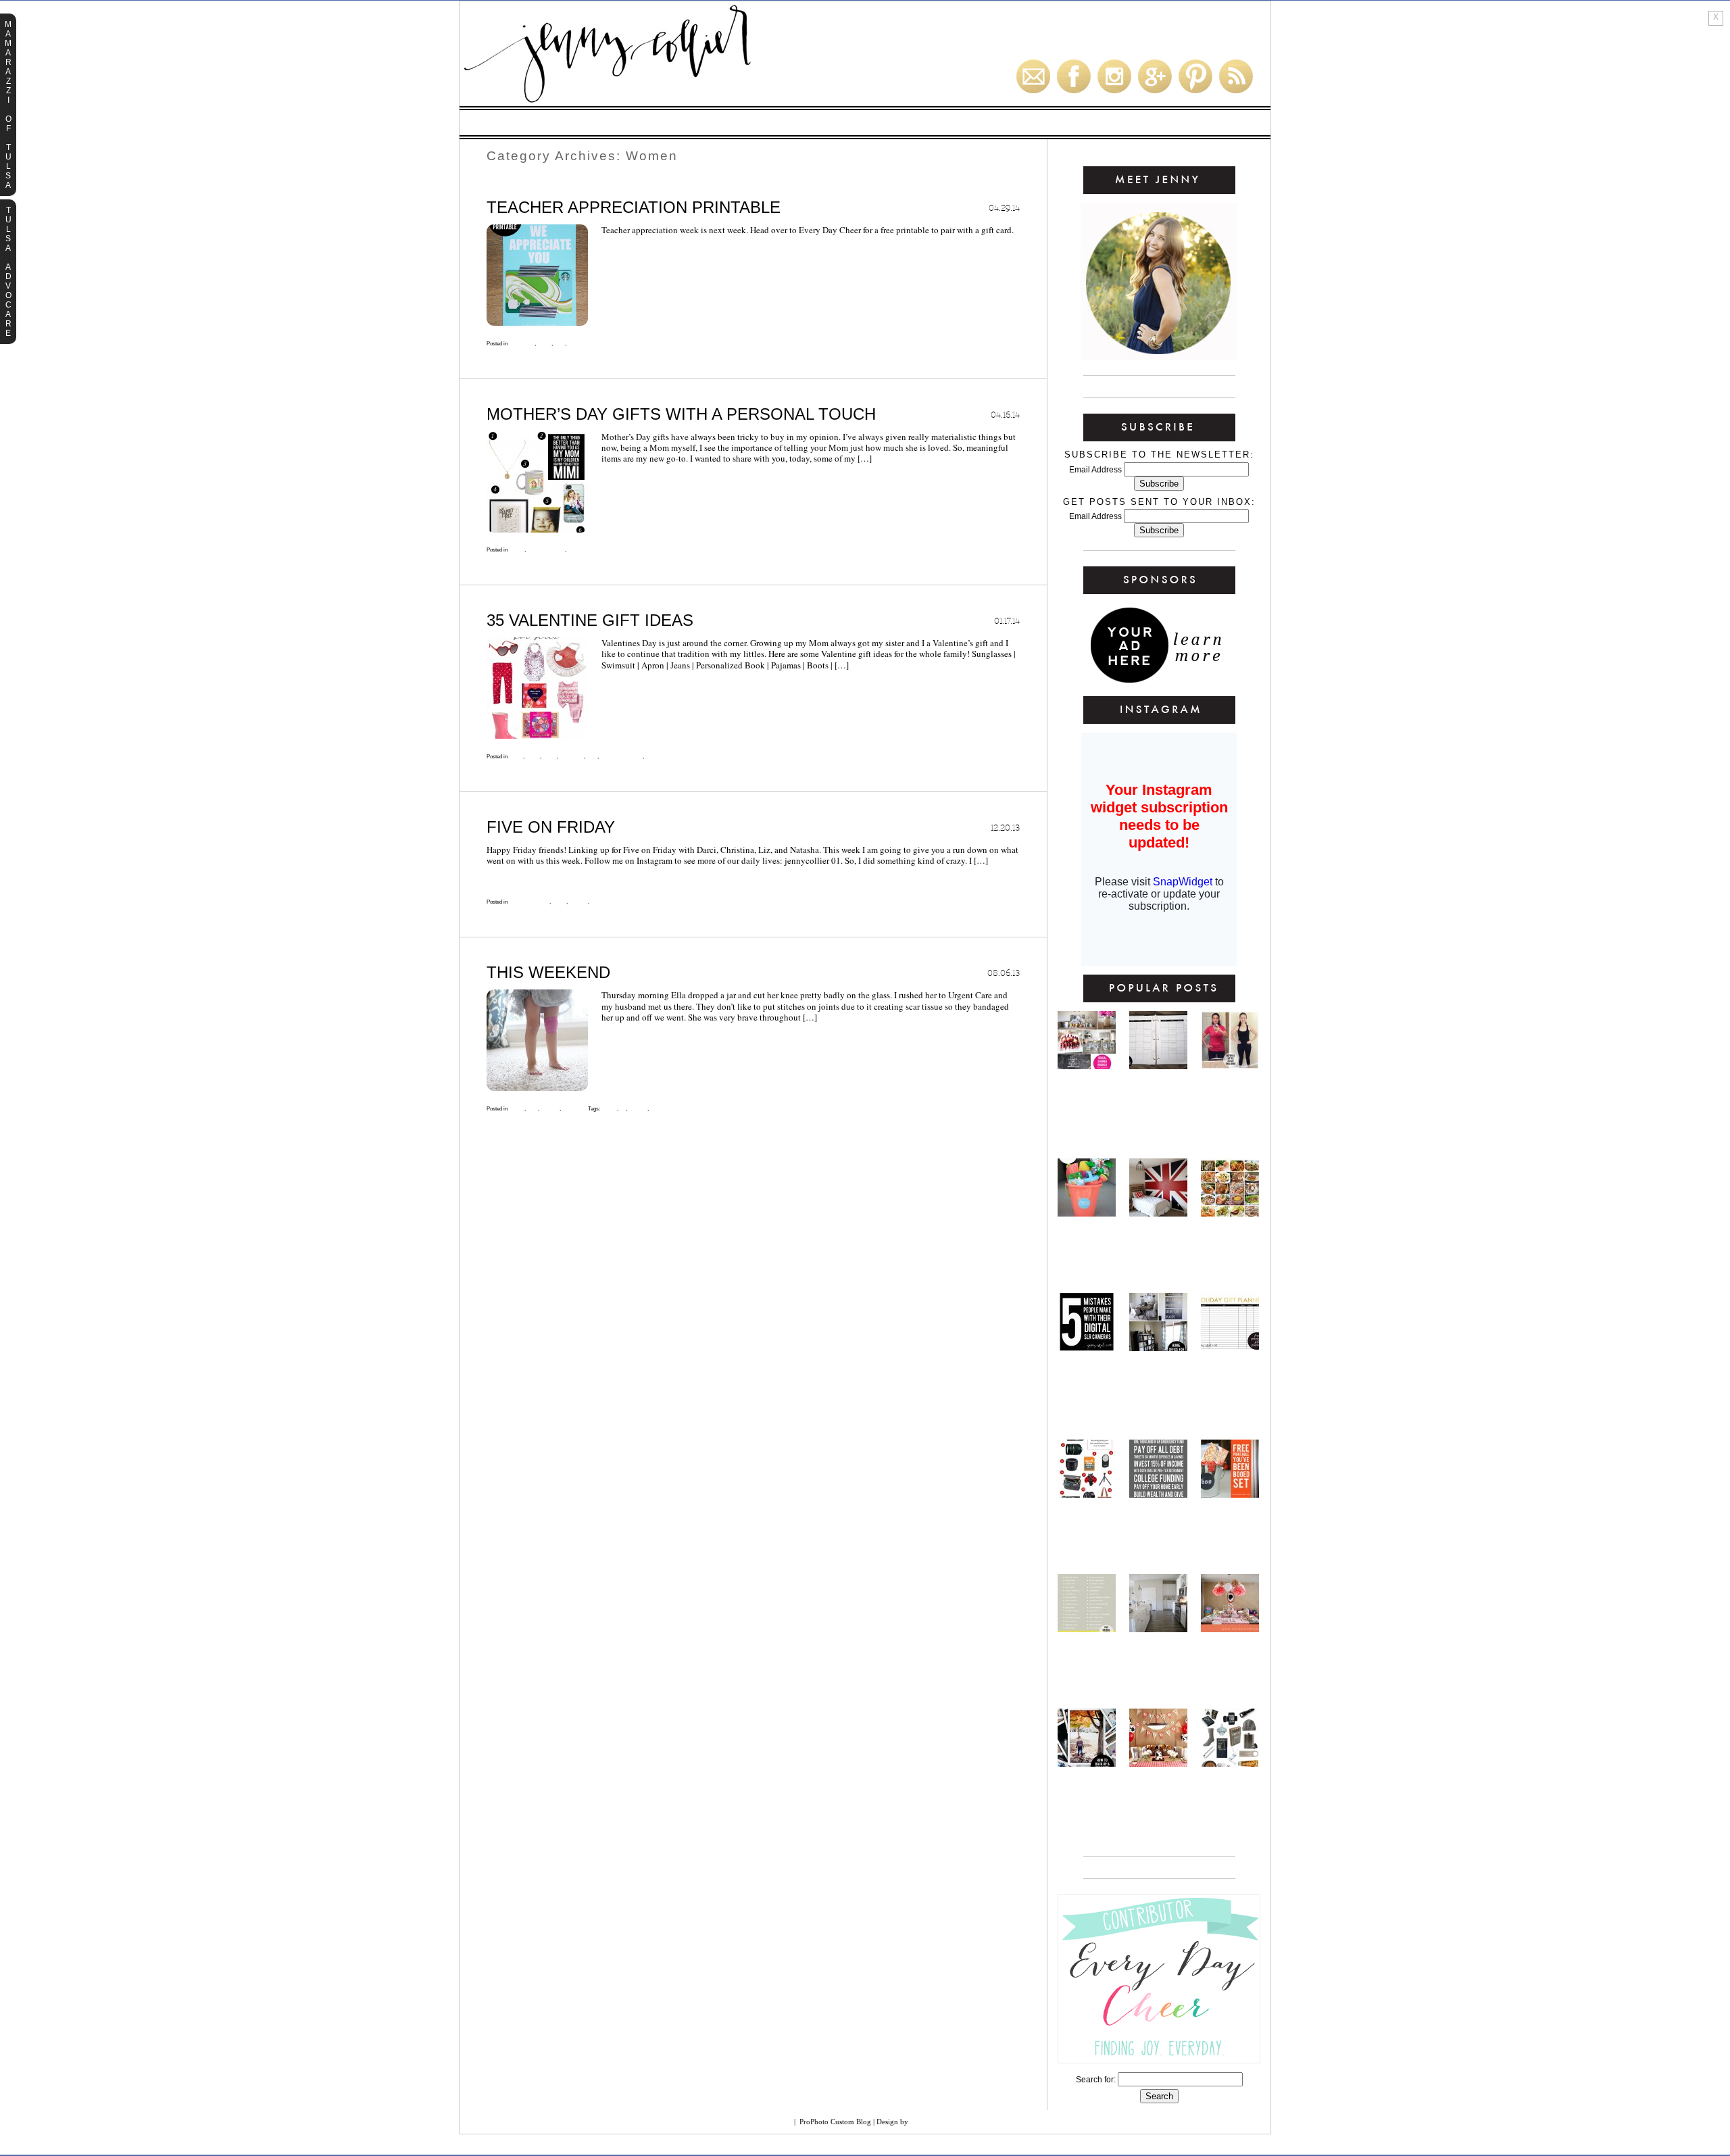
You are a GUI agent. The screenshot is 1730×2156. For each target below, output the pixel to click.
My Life (578, 902)
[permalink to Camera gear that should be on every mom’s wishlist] (1087, 1494)
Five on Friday (551, 827)
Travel (659, 1109)
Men (559, 344)
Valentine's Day (621, 757)
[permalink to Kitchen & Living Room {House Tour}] (1158, 1629)
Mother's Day (545, 550)
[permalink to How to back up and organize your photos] (1087, 1763)
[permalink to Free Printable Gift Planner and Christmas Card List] (1230, 1348)
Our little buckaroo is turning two (1158, 1793)
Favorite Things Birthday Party (1230, 1659)
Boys (516, 757)
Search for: (1096, 2080)
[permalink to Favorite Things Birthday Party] (1230, 1629)
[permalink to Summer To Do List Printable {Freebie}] (1087, 1629)
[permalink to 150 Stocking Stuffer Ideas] (1230, 1763)
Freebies (748, 123)
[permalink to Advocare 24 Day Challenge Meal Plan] (1230, 1213)
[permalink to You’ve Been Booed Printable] (1230, 1494)
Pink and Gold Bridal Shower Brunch (1087, 1096)
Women (577, 344)
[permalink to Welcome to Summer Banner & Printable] (1087, 1213)
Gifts (909, 123)
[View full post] (537, 275)
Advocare (623, 123)
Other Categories (1185, 123)
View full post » (639, 251)
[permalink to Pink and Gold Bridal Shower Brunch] (1087, 1066)
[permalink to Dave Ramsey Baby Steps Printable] (1158, 1494)
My (622, 1109)
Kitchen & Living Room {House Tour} (1159, 1659)
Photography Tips (1091, 123)
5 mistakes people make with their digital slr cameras (1087, 1390)
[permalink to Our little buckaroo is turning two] (1158, 1763)
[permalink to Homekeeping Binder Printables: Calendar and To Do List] (1158, 1066)
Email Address (1096, 470)
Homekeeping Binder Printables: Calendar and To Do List (1158, 1109)
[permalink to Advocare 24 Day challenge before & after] (1230, 1066)
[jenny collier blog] (672, 103)
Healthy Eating (550, 123)
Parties (862, 123)
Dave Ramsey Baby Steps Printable (1159, 1524)
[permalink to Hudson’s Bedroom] (1158, 1213)
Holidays (806, 123)
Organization (1005, 123)
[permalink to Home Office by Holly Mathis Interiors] (1158, 1348)
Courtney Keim (941, 2122)
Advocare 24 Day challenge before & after (1230, 1096)
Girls (549, 757)
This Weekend (548, 972)
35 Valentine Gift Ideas (590, 620)
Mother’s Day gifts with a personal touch (681, 414)
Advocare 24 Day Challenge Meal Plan (1230, 1243)
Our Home (687, 123)
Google (774, 2122)
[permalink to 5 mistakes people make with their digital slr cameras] (1087, 1348)
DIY (948, 123)
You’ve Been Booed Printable (1230, 1524)
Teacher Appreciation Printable (634, 207)
